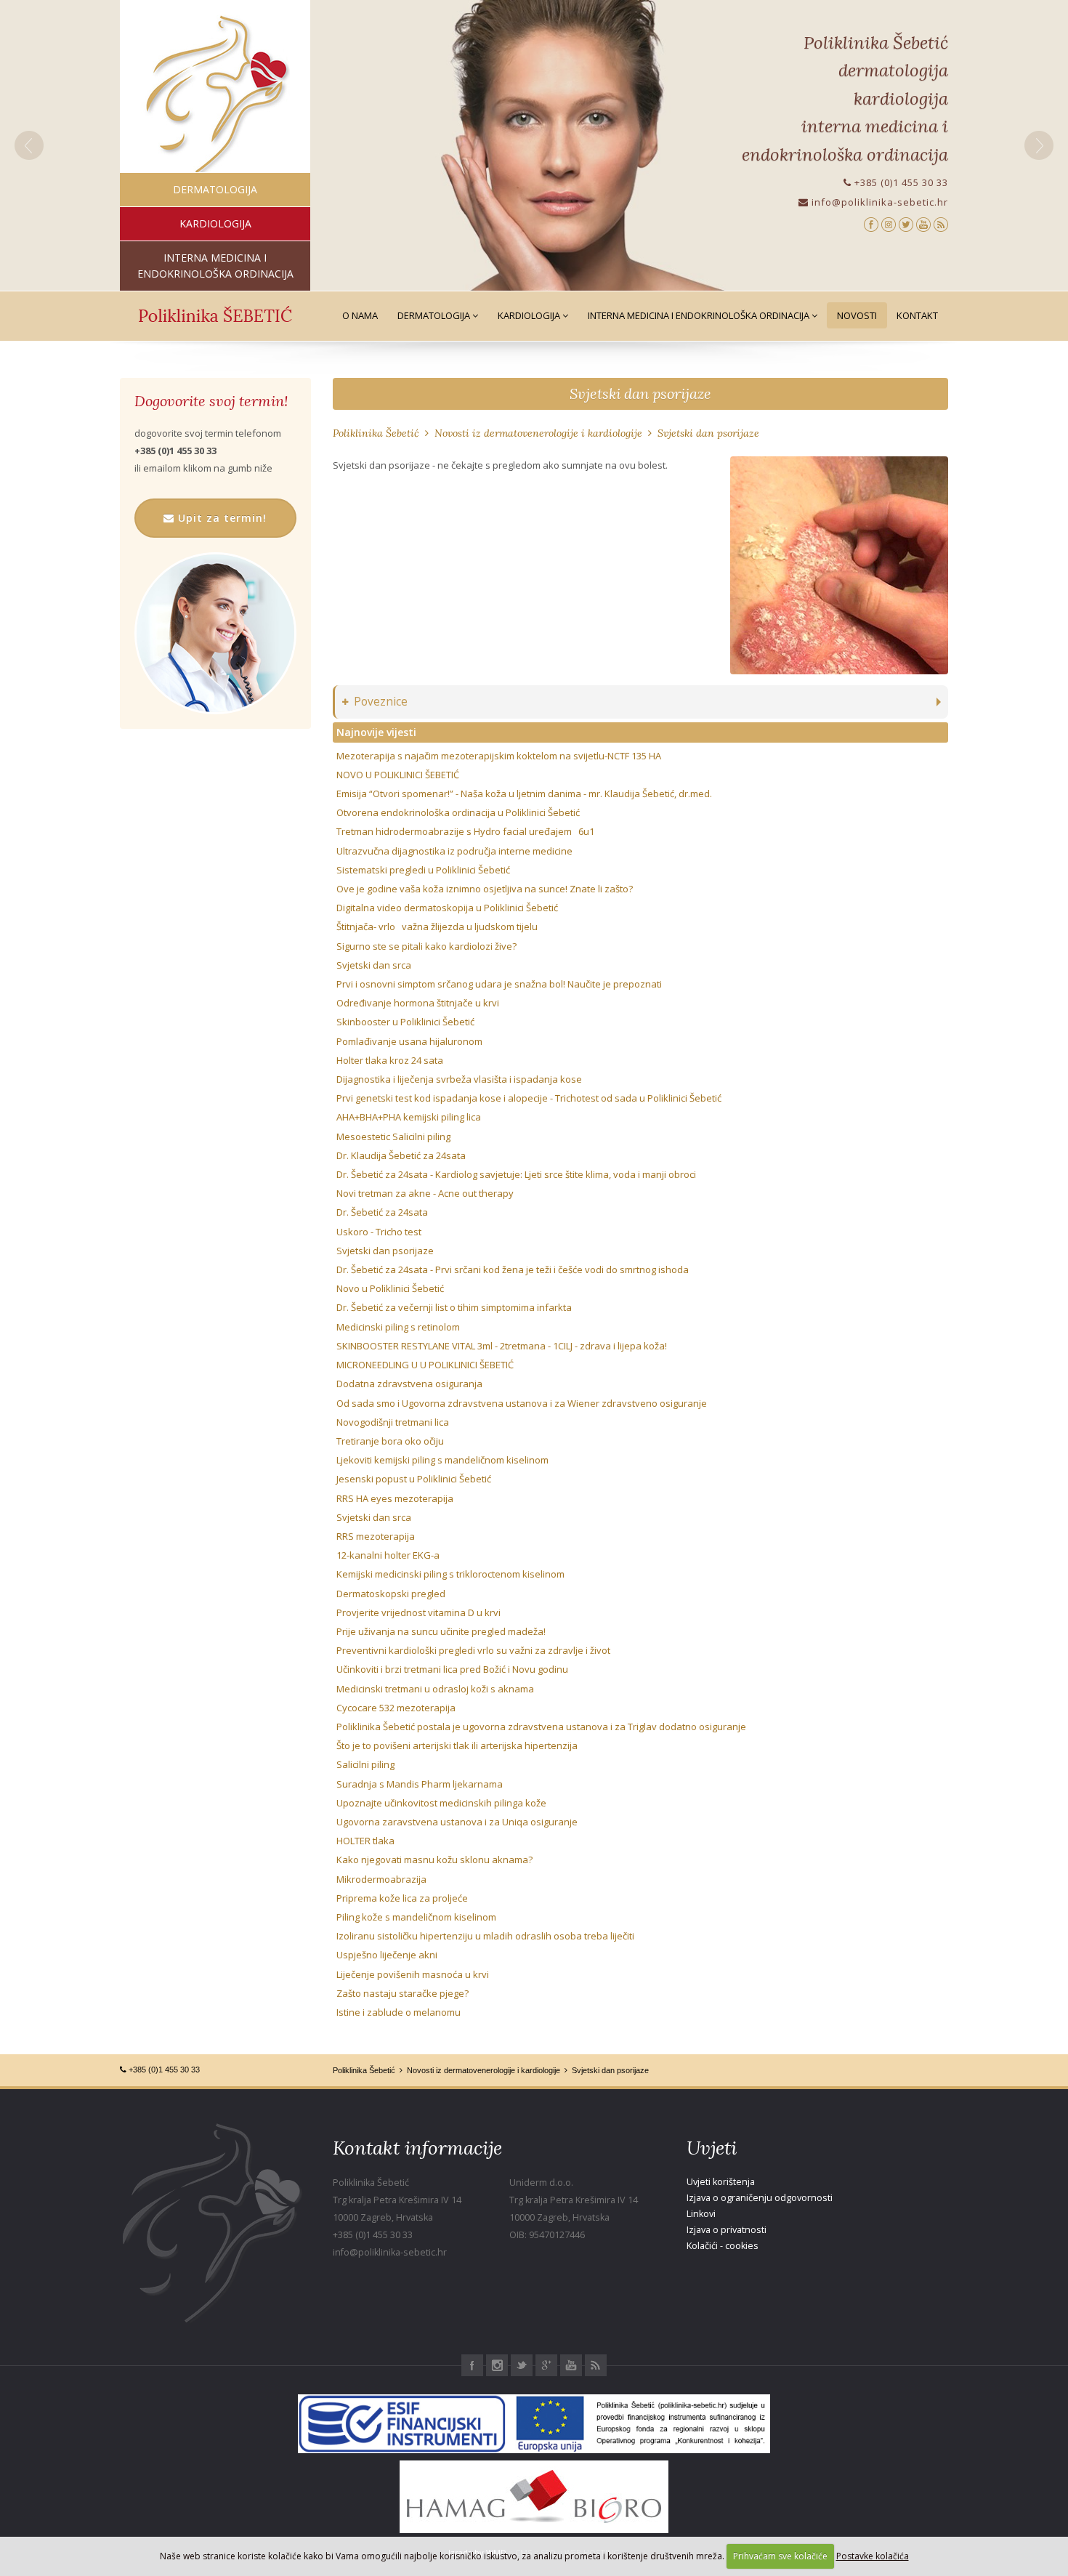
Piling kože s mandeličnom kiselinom (416, 1917)
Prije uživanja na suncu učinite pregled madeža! (441, 1631)
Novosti (857, 315)
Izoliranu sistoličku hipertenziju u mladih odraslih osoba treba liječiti (485, 1936)
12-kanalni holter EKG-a (388, 1555)
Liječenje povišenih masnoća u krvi (413, 1974)
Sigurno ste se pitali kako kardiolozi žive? (426, 946)
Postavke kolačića (873, 2556)
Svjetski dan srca (374, 965)
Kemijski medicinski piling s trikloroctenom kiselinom (450, 1574)
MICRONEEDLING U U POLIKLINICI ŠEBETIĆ (425, 1365)
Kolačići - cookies (723, 2246)
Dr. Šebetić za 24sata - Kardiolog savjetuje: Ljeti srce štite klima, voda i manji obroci (516, 1174)
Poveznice (381, 702)
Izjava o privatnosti (727, 2230)
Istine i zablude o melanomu (399, 2012)
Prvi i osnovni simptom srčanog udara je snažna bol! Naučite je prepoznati (499, 984)
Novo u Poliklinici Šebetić (390, 1288)
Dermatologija (435, 315)
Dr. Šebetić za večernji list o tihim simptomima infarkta (454, 1307)
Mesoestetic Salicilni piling (393, 1136)
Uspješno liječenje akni (387, 1955)
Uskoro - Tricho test (379, 1232)
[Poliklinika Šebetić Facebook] (871, 223)
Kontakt (917, 315)
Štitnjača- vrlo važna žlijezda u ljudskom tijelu (437, 926)
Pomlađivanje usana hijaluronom (409, 1041)
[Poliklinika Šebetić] (215, 95)
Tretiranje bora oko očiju (390, 1441)
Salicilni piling (365, 1764)
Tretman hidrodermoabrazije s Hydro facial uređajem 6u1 (465, 831)
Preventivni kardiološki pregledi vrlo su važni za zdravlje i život (473, 1650)
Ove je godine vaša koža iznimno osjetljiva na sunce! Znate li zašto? (485, 889)
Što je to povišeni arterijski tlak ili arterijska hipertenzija (457, 1745)
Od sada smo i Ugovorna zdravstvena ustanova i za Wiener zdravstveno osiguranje (522, 1403)
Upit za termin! (221, 518)
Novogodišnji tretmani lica (393, 1422)
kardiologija (215, 223)
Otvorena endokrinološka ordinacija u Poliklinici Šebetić (458, 812)
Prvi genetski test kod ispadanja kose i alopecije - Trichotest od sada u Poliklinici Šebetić (529, 1098)
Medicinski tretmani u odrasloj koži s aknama (435, 1689)
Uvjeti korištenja (721, 2182)
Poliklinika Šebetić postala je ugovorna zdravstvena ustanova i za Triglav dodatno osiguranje (541, 1727)
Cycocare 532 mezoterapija (396, 1708)
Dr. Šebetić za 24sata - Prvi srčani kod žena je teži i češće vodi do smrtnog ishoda (513, 1269)
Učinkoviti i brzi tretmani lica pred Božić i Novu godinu (452, 1669)
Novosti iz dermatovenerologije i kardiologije (538, 433)
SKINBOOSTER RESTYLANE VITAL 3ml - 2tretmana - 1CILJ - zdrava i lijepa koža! (502, 1346)
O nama (360, 315)
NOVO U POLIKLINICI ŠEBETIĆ (398, 775)
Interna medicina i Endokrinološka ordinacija (700, 315)
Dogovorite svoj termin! (211, 401)
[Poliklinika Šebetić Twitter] (906, 223)
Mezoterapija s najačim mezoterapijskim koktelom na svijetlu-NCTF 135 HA (499, 756)
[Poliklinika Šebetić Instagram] (889, 223)
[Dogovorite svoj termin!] (215, 633)
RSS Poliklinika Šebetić (596, 2365)
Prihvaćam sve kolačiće (780, 2556)
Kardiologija (530, 315)
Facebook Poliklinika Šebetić (472, 2365)
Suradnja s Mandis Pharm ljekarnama (420, 1784)
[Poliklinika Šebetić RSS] (941, 223)
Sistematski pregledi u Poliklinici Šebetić (423, 870)
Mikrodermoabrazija (381, 1879)
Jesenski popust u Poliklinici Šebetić (414, 1479)
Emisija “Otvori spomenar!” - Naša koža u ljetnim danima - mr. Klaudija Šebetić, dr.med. (524, 794)
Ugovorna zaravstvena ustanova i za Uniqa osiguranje (457, 1822)
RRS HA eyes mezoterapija (395, 1498)
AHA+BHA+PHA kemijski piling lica (409, 1117)
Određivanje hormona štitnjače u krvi (418, 1003)
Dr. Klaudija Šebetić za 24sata (401, 1155)
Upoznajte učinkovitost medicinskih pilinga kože (441, 1803)
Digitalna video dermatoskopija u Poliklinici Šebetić (447, 908)
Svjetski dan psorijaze (640, 393)
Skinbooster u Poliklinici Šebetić (405, 1022)
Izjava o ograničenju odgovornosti (760, 2198)
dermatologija (215, 189)
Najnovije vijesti (376, 732)
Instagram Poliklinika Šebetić (497, 2365)
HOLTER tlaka (365, 1841)
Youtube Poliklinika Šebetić (571, 2365)
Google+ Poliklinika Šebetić (546, 2365)
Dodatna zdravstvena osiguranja (409, 1384)
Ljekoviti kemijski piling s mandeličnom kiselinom (442, 1460)
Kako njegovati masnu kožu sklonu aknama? (434, 1860)
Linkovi (701, 2214)
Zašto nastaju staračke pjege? (402, 1993)
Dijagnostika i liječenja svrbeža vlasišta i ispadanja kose (459, 1079)
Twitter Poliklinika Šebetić (522, 2365)
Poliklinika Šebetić (376, 433)
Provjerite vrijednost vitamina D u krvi (418, 1612)
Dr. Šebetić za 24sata (382, 1212)
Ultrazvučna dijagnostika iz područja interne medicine (454, 851)
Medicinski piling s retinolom (398, 1327)
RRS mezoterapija (376, 1536)
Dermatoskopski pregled (391, 1594)
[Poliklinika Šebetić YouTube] (923, 223)
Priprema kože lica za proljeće (402, 1898)
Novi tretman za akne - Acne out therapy (425, 1193)
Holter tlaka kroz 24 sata (390, 1060)
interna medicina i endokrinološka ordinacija (215, 266)
